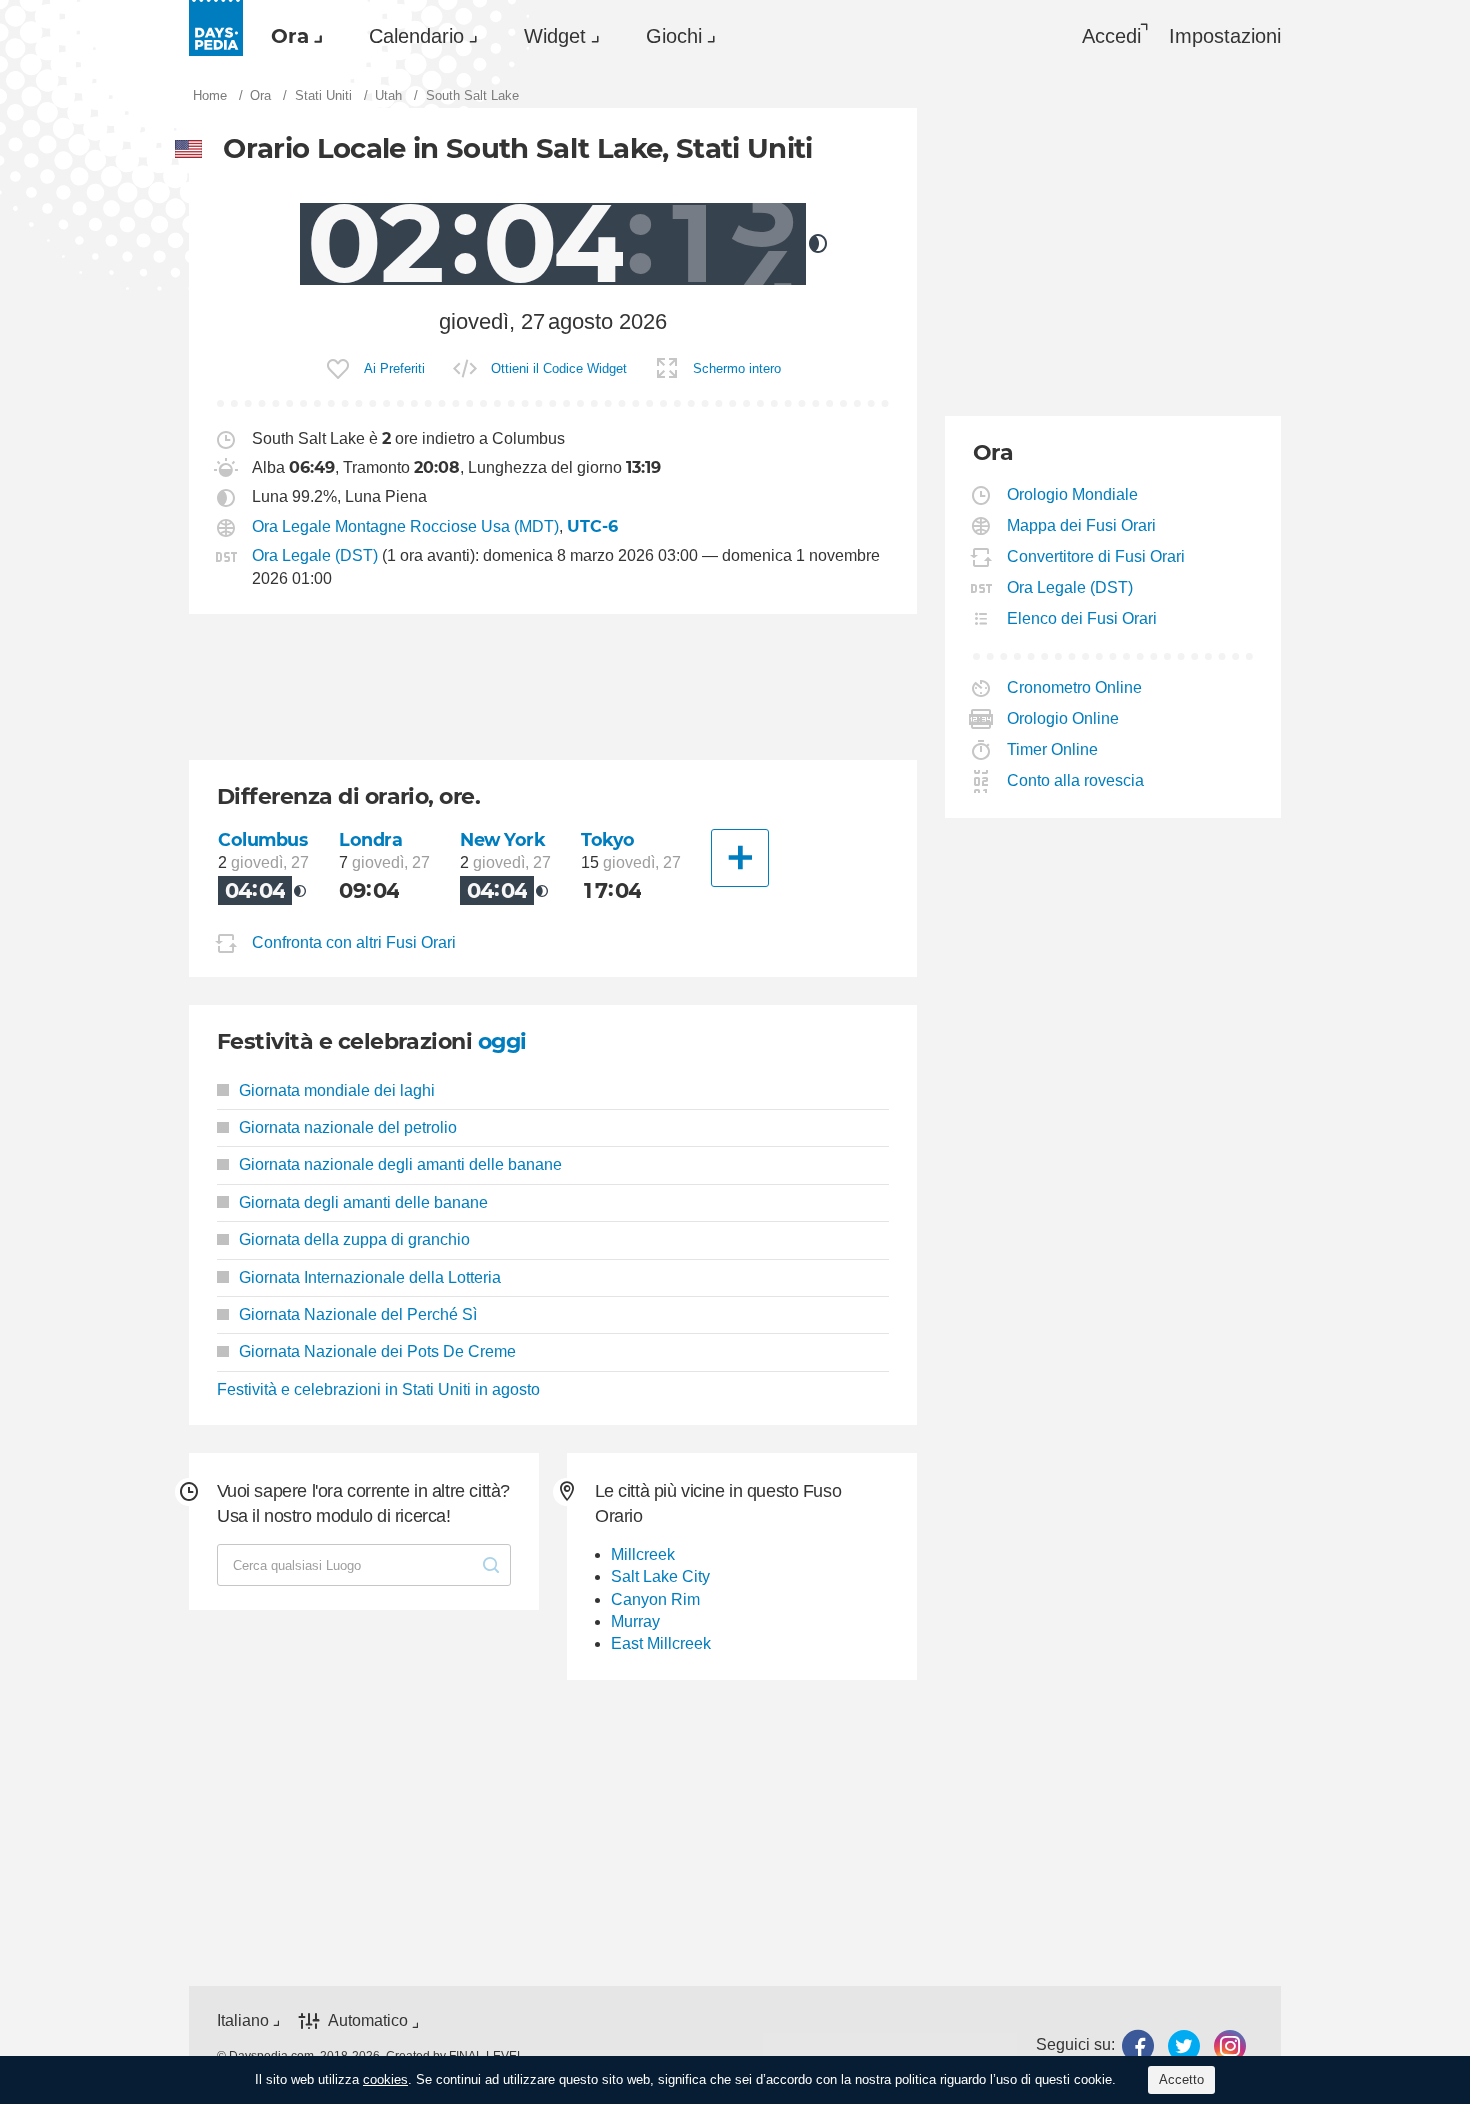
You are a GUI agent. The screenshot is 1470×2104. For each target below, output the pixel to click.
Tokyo (608, 839)
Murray (635, 1621)
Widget (555, 36)
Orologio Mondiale (1073, 494)
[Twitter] (1184, 2045)
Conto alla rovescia (1076, 780)
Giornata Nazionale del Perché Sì (358, 1314)
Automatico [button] (368, 2020)
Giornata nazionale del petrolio (348, 1127)
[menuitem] (292, 36)
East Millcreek (661, 1643)
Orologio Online (1063, 718)
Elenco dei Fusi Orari (1082, 618)
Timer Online (1053, 749)
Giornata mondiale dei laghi (337, 1090)
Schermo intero (737, 368)
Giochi (674, 36)
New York (503, 839)
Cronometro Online (1075, 687)
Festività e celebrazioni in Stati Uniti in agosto (378, 1389)
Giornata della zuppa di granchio (354, 1239)
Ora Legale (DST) (315, 555)
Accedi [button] (1111, 36)
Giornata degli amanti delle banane (363, 1202)
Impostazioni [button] (1225, 36)
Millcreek (643, 1554)
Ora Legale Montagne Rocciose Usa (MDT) (405, 526)
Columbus (263, 839)
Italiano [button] (243, 2020)
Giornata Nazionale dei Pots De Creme (377, 1351)
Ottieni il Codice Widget (559, 368)
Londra (370, 839)
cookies (385, 2079)
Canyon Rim (655, 1599)
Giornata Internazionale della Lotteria (370, 1277)
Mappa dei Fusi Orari (1082, 525)
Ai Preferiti (394, 368)
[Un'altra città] (740, 858)
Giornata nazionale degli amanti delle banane (400, 1164)
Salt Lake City (660, 1576)
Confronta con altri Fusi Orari (354, 942)
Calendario (416, 36)
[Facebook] (1138, 2045)
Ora (290, 36)
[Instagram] (1230, 2045)
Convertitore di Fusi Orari (1096, 556)
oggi (502, 1041)
